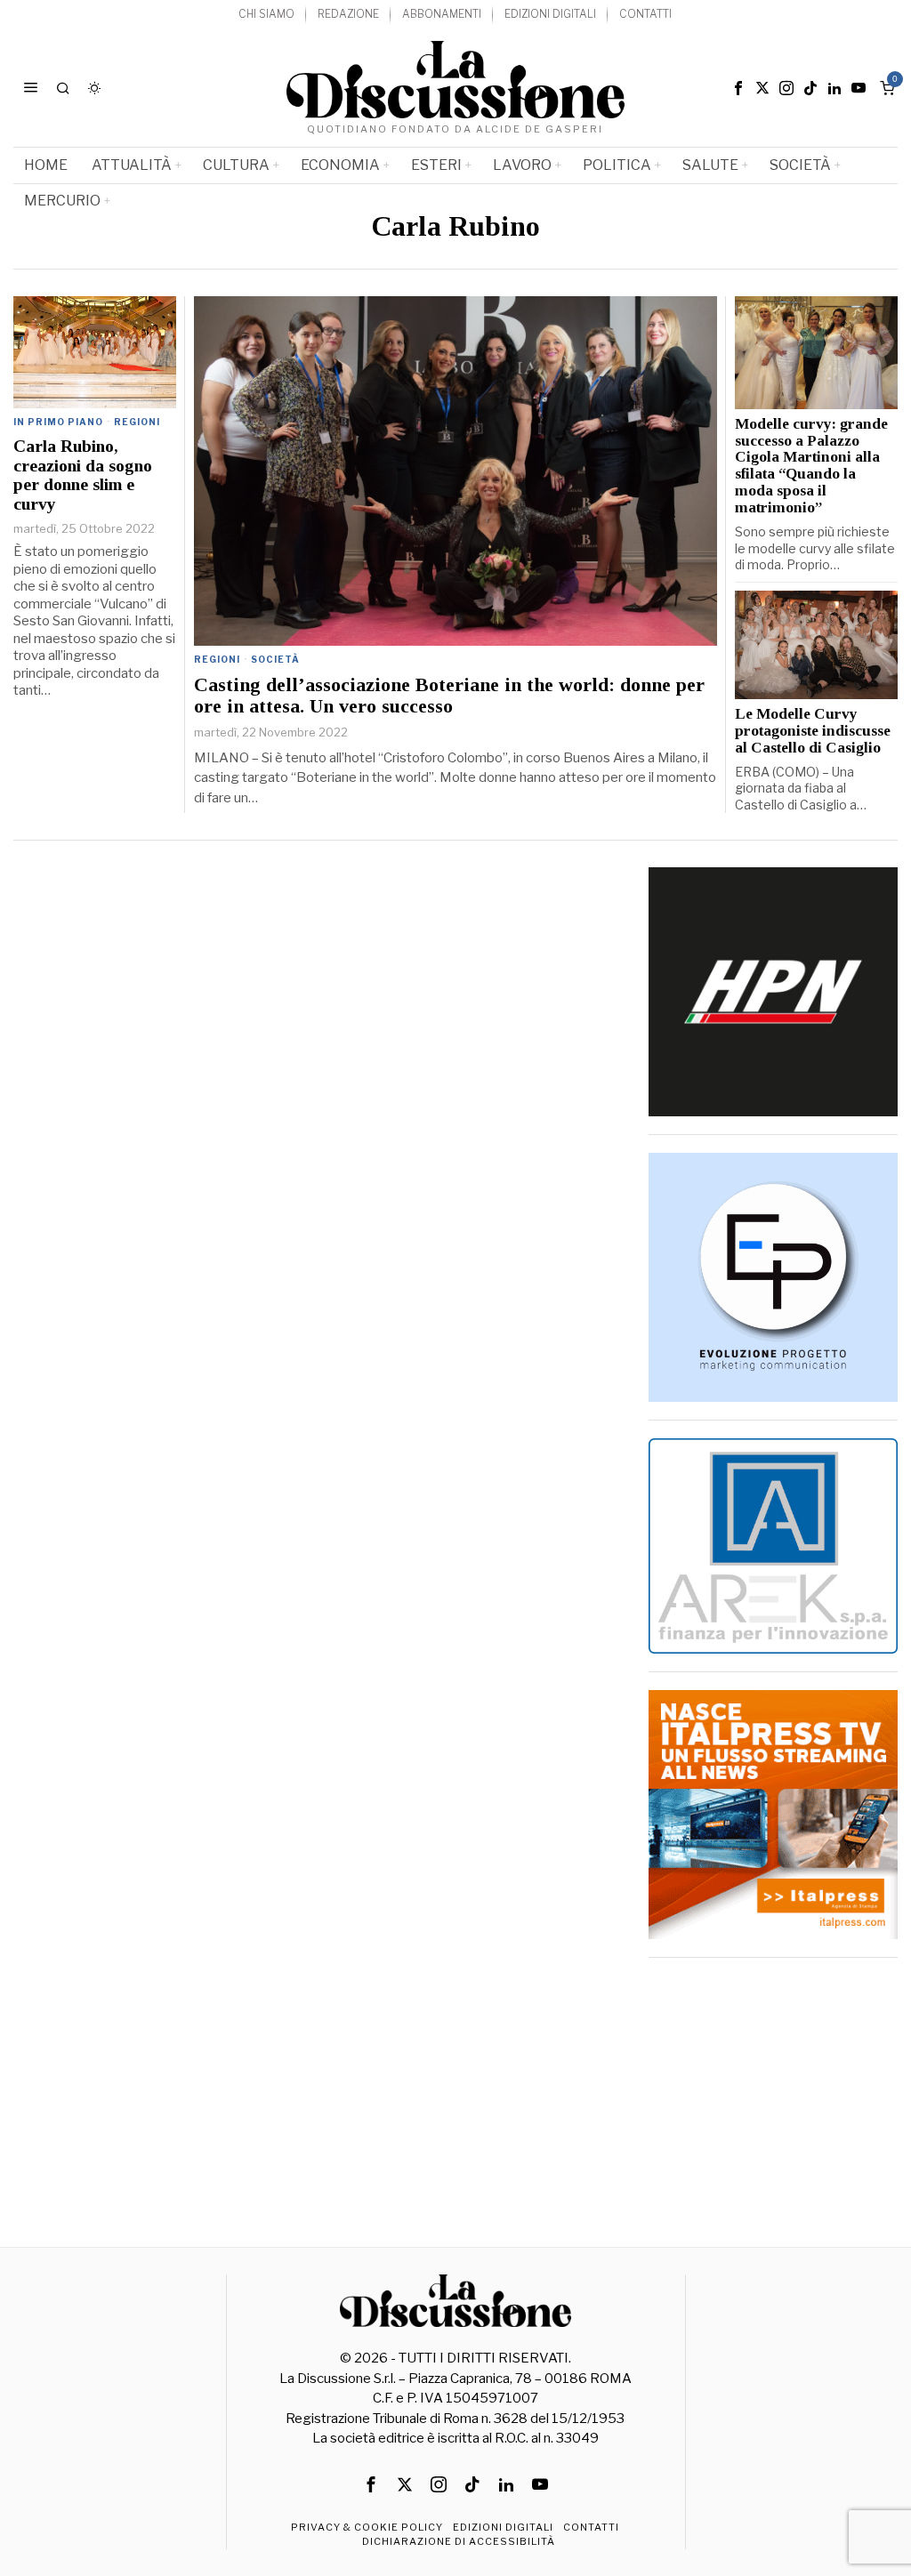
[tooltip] (738, 88)
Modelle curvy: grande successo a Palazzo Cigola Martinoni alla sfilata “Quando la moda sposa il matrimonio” (811, 467)
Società (275, 659)
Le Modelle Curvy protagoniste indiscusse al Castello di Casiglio (813, 731)
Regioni (217, 659)
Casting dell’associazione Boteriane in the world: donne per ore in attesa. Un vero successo (449, 696)
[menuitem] (266, 15)
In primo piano (58, 422)
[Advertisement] (773, 2087)
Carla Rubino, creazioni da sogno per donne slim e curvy (83, 475)
